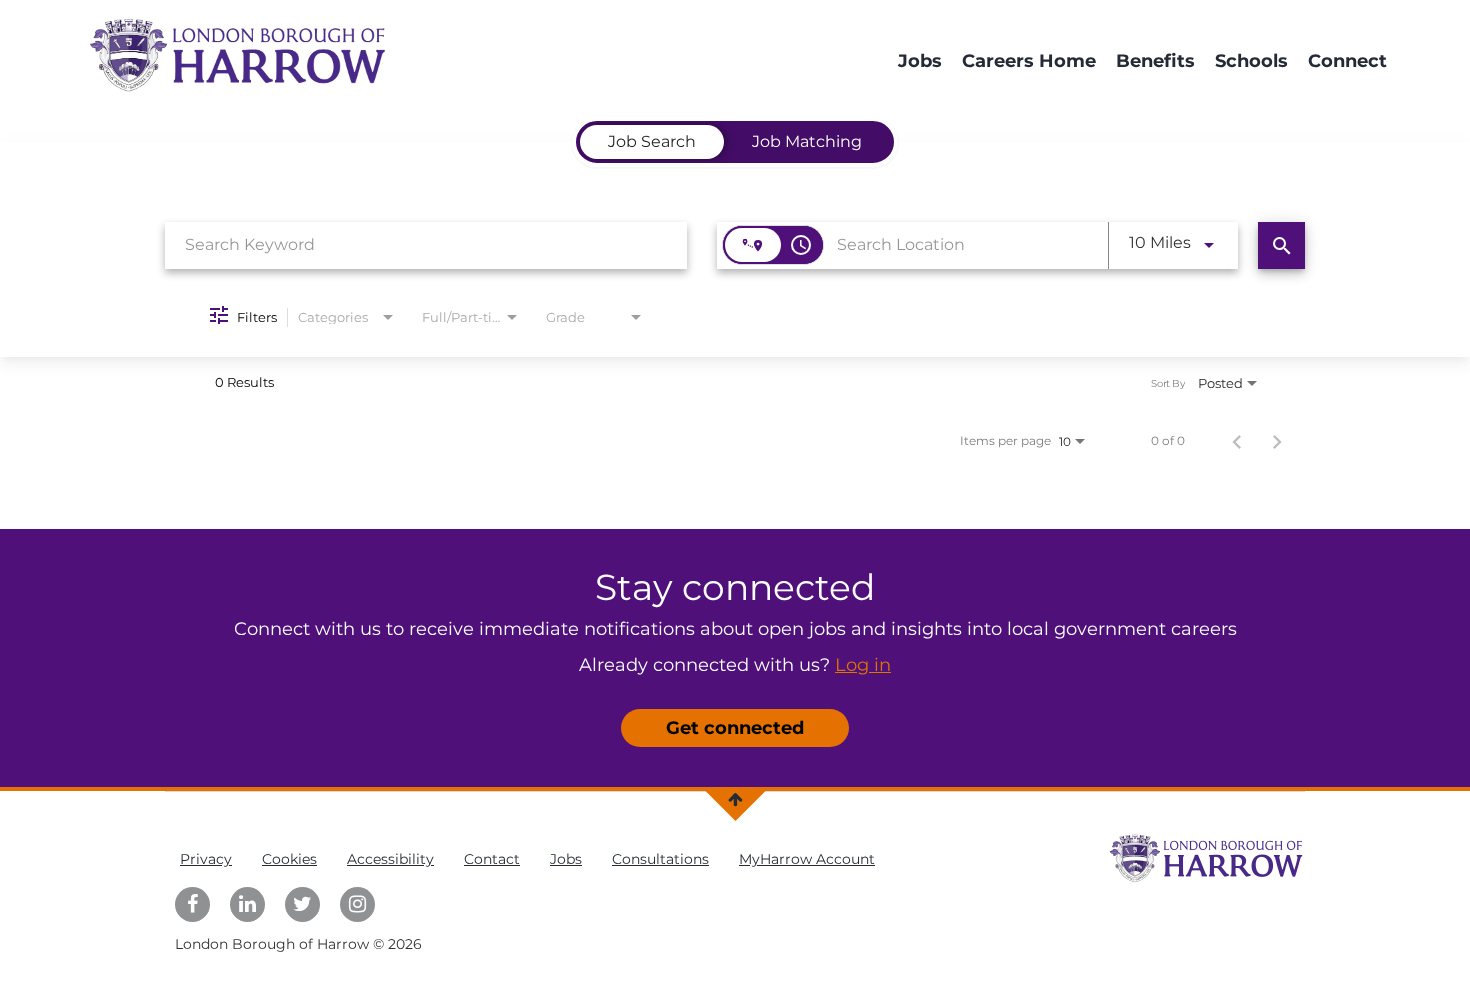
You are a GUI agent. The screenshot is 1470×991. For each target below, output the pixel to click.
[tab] (652, 142)
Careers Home (1029, 61)
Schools (1251, 61)
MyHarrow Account (807, 859)
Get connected (735, 728)
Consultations (660, 859)
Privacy (206, 859)
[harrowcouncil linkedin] (247, 904)
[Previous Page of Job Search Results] (1237, 441)
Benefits (1155, 61)
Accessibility (390, 859)
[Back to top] (735, 799)
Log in (863, 665)
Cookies (289, 859)
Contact (492, 859)
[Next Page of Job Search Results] (1277, 441)
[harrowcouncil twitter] (302, 904)
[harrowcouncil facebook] (192, 904)
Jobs (920, 61)
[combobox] (426, 244)
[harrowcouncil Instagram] (357, 904)
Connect (1347, 61)
